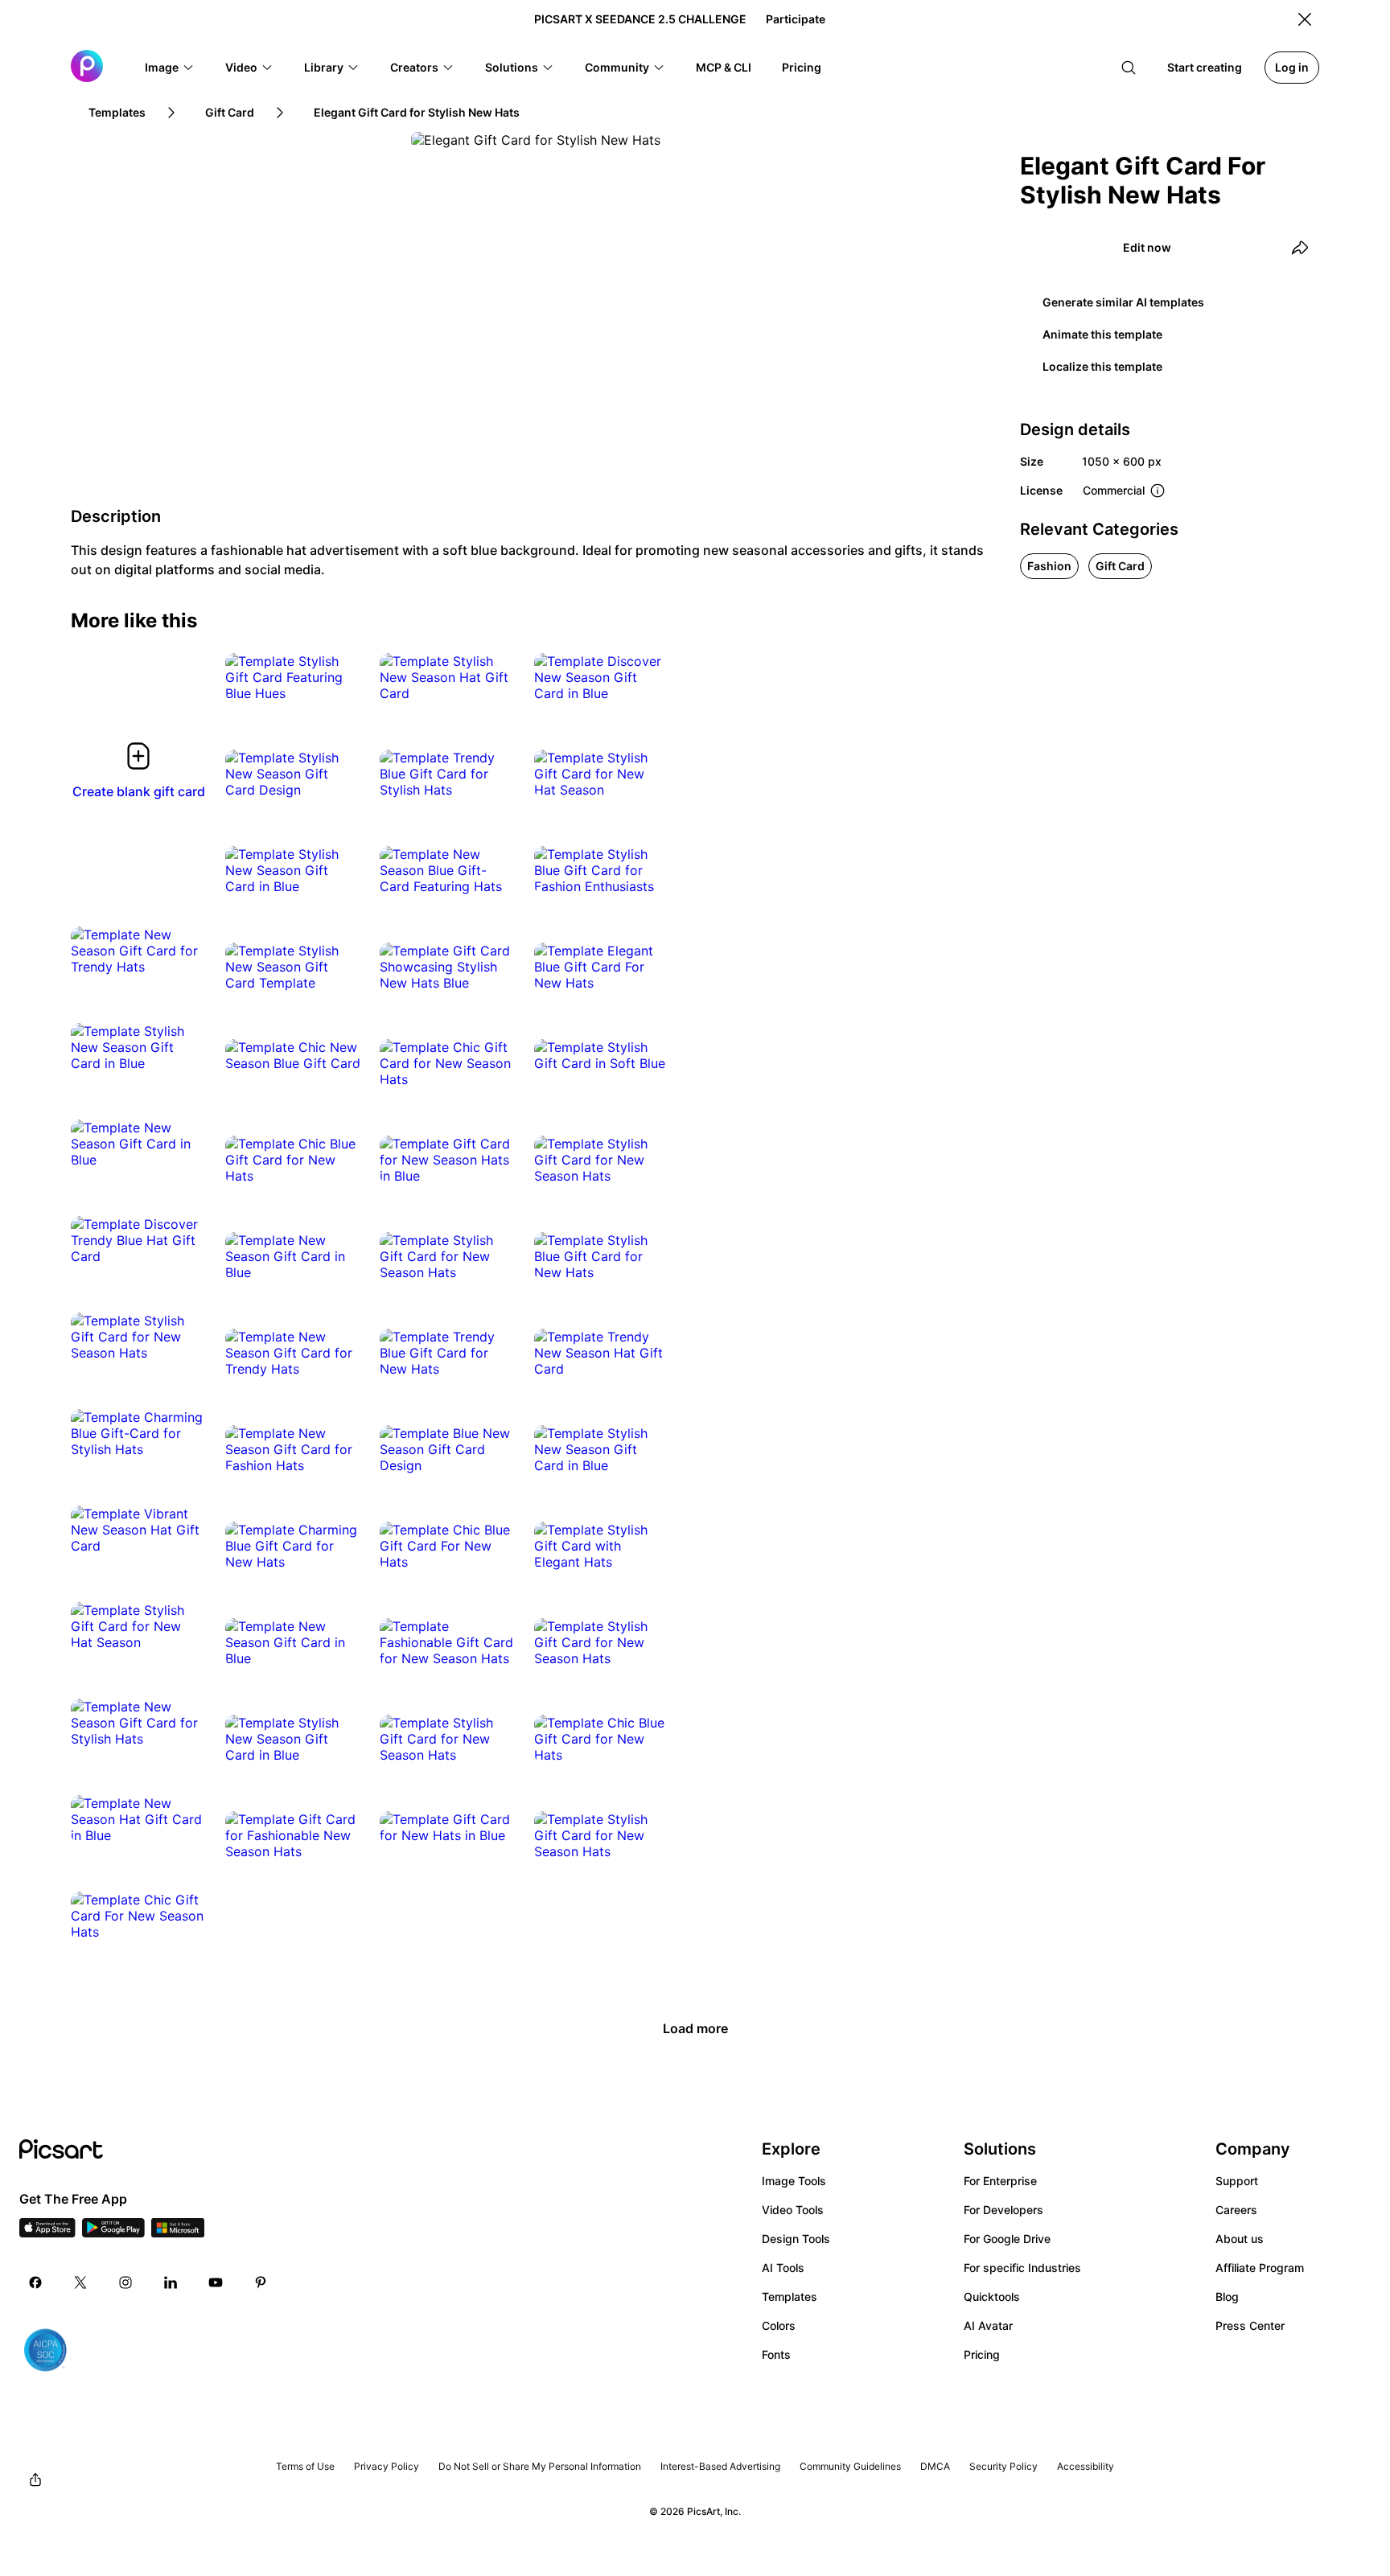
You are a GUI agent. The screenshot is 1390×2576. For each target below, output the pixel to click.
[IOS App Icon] (47, 2233)
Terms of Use (305, 2466)
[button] (170, 68)
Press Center (1250, 2325)
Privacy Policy (387, 2466)
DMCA (935, 2466)
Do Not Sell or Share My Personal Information (540, 2466)
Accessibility (1086, 2466)
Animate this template (1102, 334)
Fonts (776, 2354)
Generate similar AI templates (1123, 302)
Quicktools (992, 2297)
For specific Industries (1022, 2268)
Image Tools (794, 2181)
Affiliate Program (1260, 2268)
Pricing (982, 2354)
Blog (1227, 2297)
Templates (790, 2297)
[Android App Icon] (113, 2233)
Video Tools (793, 2210)
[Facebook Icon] (35, 2282)
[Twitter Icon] (80, 2282)
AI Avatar (988, 2325)
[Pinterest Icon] (261, 2282)
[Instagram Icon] (125, 2282)
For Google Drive (1007, 2239)
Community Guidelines (850, 2466)
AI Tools (783, 2268)
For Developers (1003, 2210)
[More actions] (336, 677)
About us (1240, 2239)
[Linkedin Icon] (171, 2282)
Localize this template (1102, 366)
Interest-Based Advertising (720, 2466)
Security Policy (1003, 2466)
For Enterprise (1000, 2181)
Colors (779, 2325)
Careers (1236, 2210)
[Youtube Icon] (216, 2282)
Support (1237, 2181)
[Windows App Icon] (178, 2233)
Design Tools (796, 2239)
